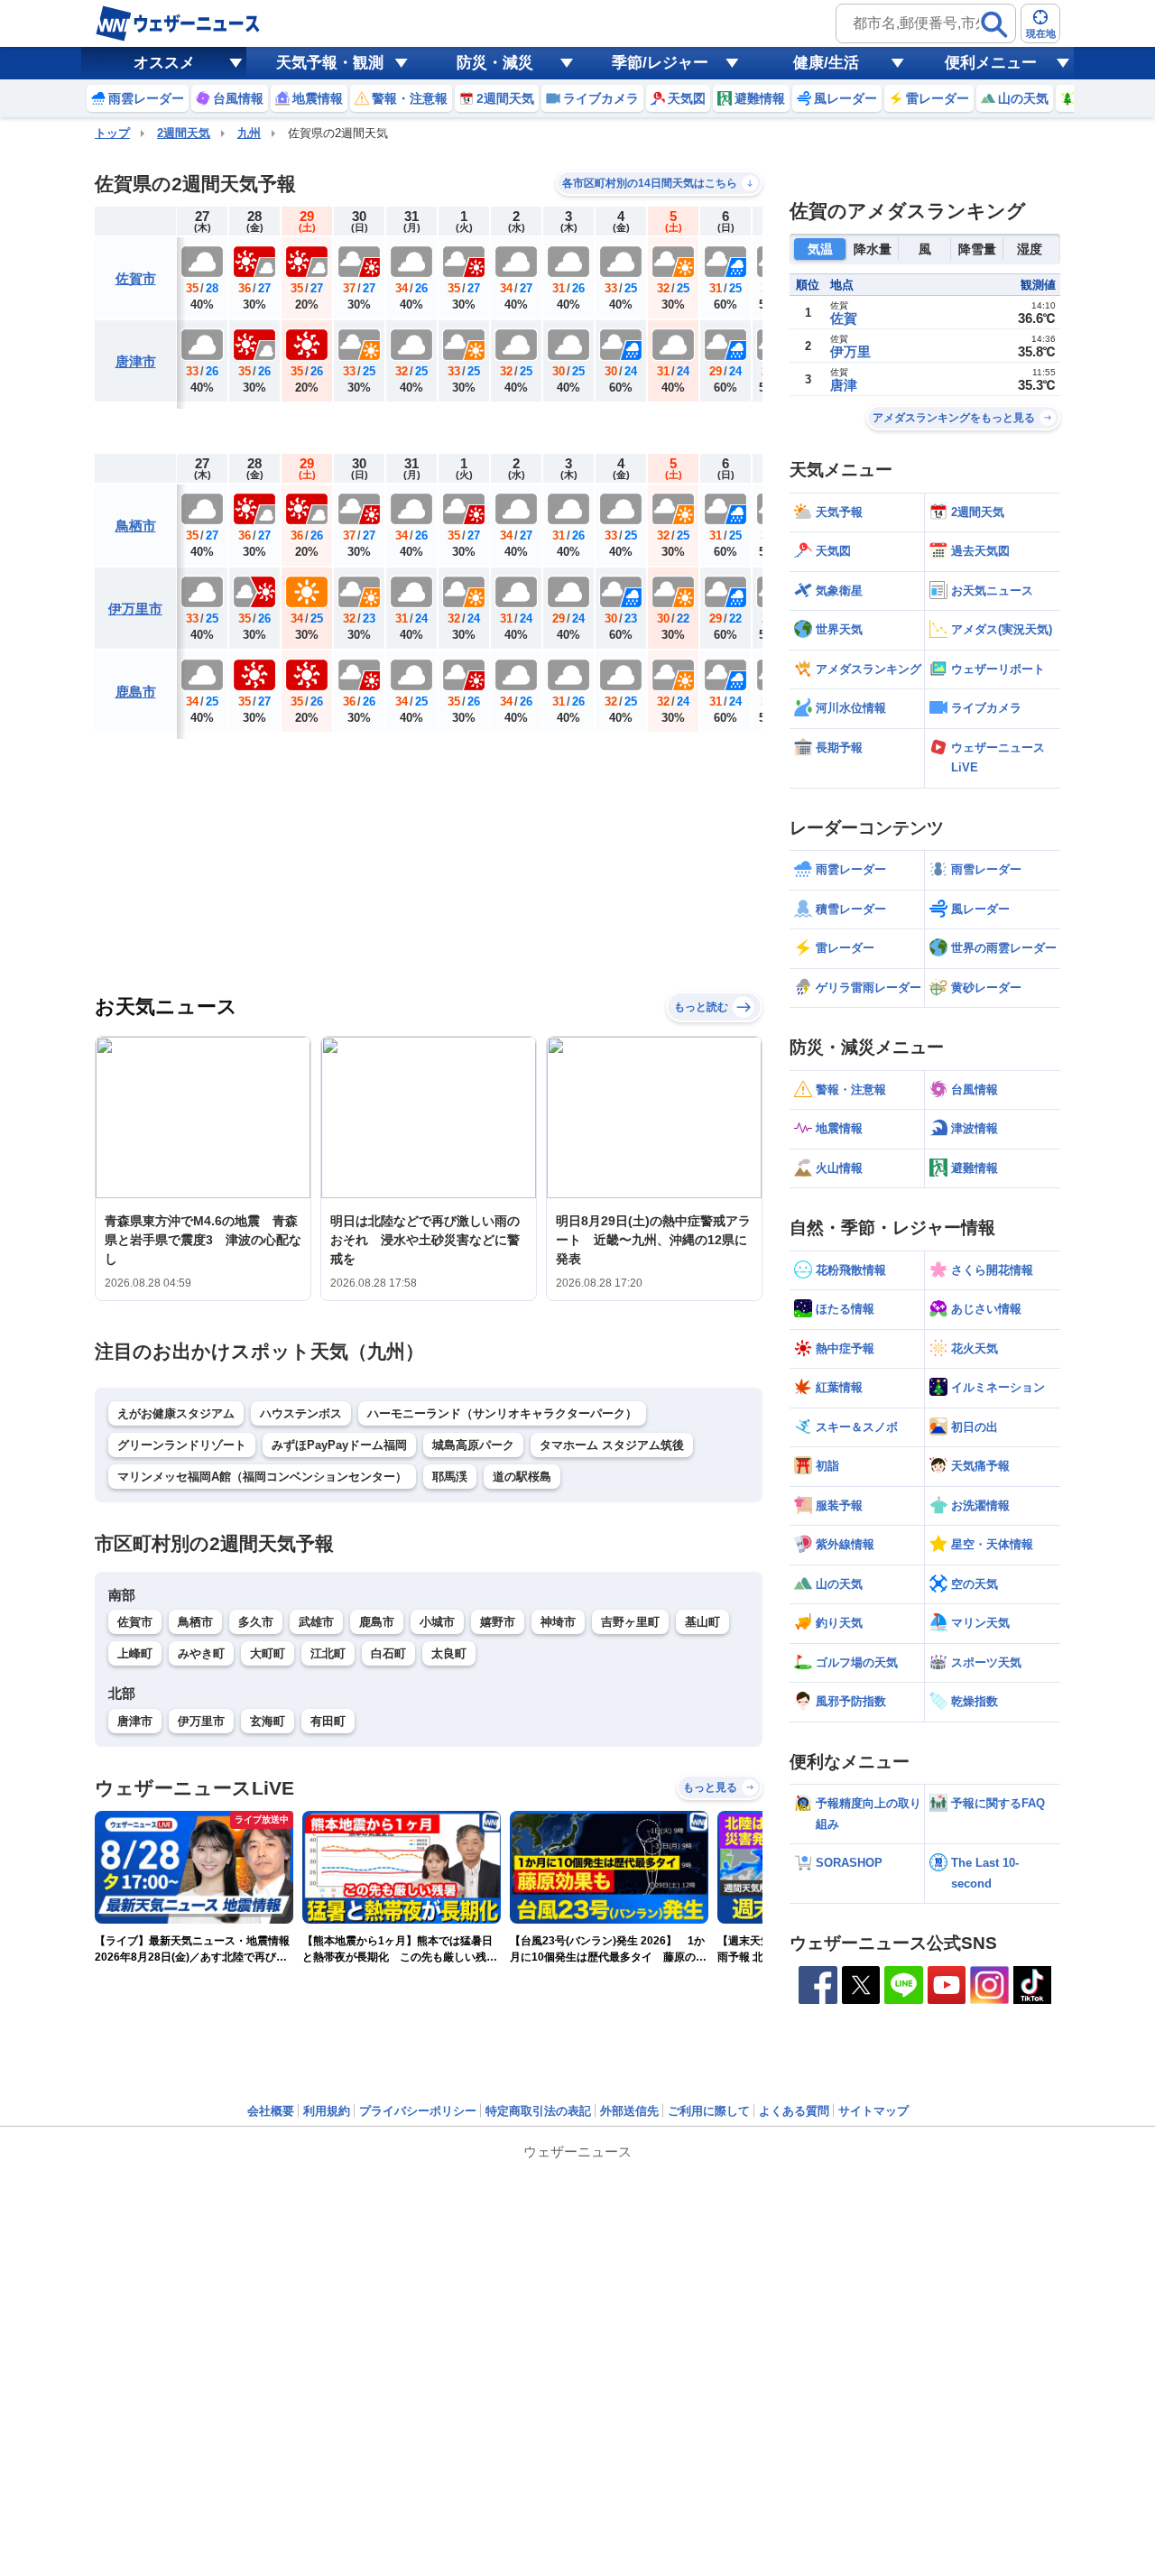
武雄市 (316, 1622)
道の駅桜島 (522, 1477)
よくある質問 (794, 2111)
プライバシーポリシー (418, 2111)
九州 (249, 133)
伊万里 (850, 351)
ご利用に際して (709, 2111)
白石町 (388, 1653)
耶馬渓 (450, 1477)
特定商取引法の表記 (538, 2111)
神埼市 (558, 1622)
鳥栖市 (136, 526)
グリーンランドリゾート (182, 1445)
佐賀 (844, 318)
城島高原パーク (473, 1445)
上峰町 (135, 1653)
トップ (112, 133)
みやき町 (201, 1653)
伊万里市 (135, 609)
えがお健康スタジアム (176, 1413)
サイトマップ (873, 2111)
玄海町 (268, 1721)
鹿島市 (136, 692)
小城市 (437, 1622)
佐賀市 (136, 278)
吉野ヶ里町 (630, 1622)
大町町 (268, 1653)
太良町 (449, 1653)
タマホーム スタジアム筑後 (612, 1445)
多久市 (256, 1622)
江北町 (328, 1653)
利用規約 (327, 2111)
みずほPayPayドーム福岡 (339, 1445)
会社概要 (271, 2111)
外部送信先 (629, 2111)
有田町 (328, 1721)
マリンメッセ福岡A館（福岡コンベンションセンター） (262, 1477)
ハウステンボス (301, 1413)
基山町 (702, 1622)
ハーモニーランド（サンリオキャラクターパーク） (502, 1413)
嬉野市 (498, 1622)
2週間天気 (184, 133)
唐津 (844, 385)
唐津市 (136, 361)
